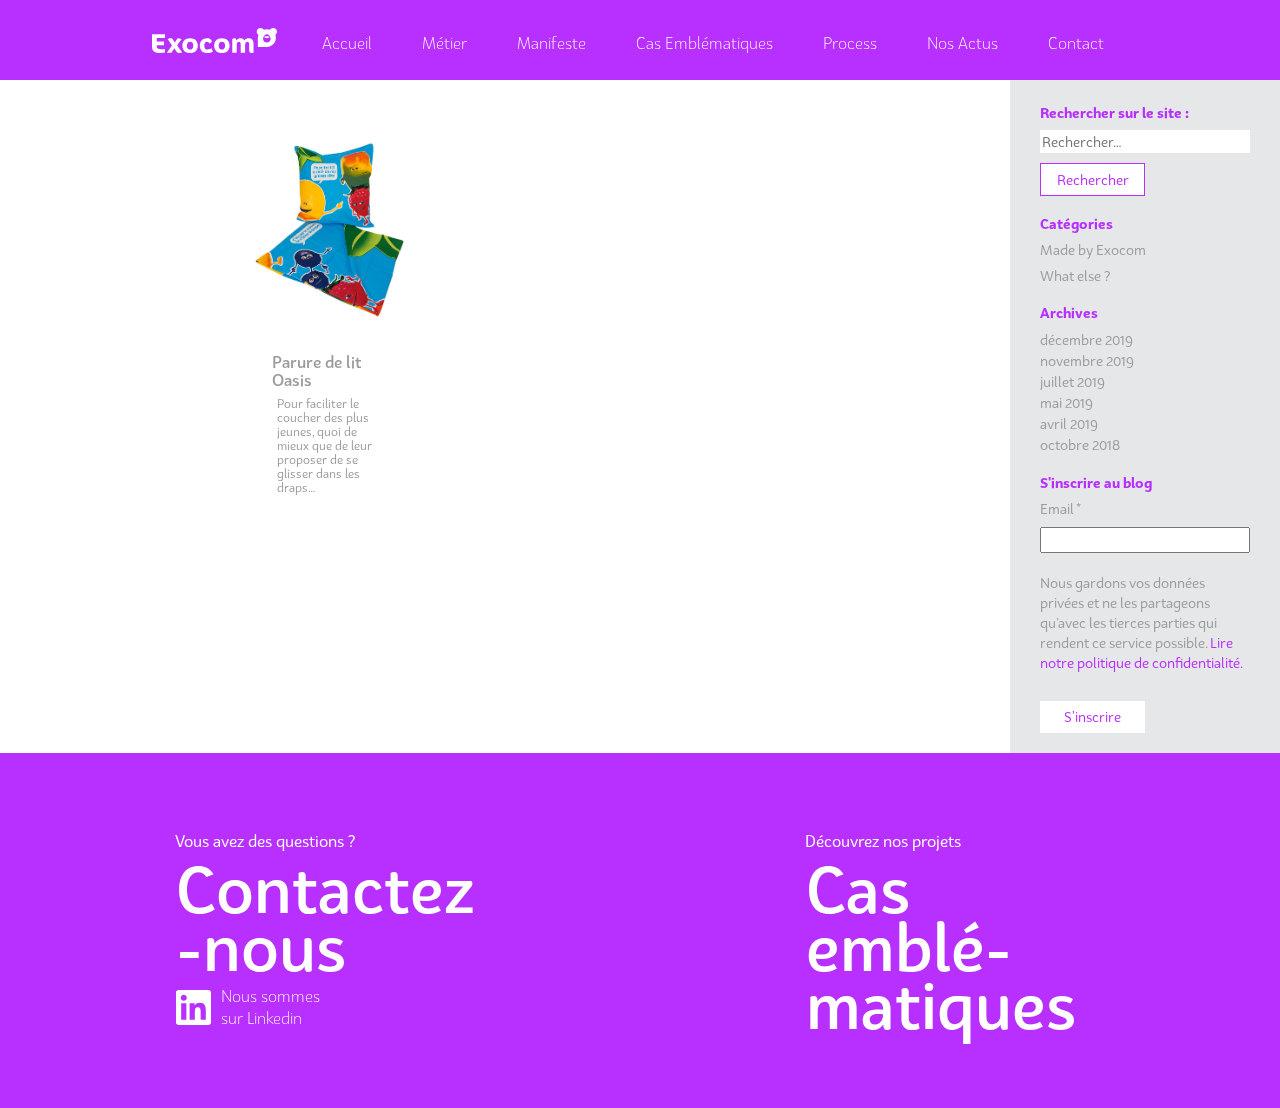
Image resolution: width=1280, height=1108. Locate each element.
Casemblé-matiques (941, 948)
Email (1060, 508)
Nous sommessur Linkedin (270, 1007)
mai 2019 (1066, 402)
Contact (1076, 43)
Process (850, 43)
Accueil (347, 43)
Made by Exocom (1093, 249)
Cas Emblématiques (704, 43)
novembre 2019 (1087, 360)
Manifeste (551, 43)
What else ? (1075, 275)
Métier (444, 43)
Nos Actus (962, 43)
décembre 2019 (1086, 339)
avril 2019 (1069, 423)
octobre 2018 (1080, 444)
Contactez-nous (325, 919)
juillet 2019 (1072, 381)
